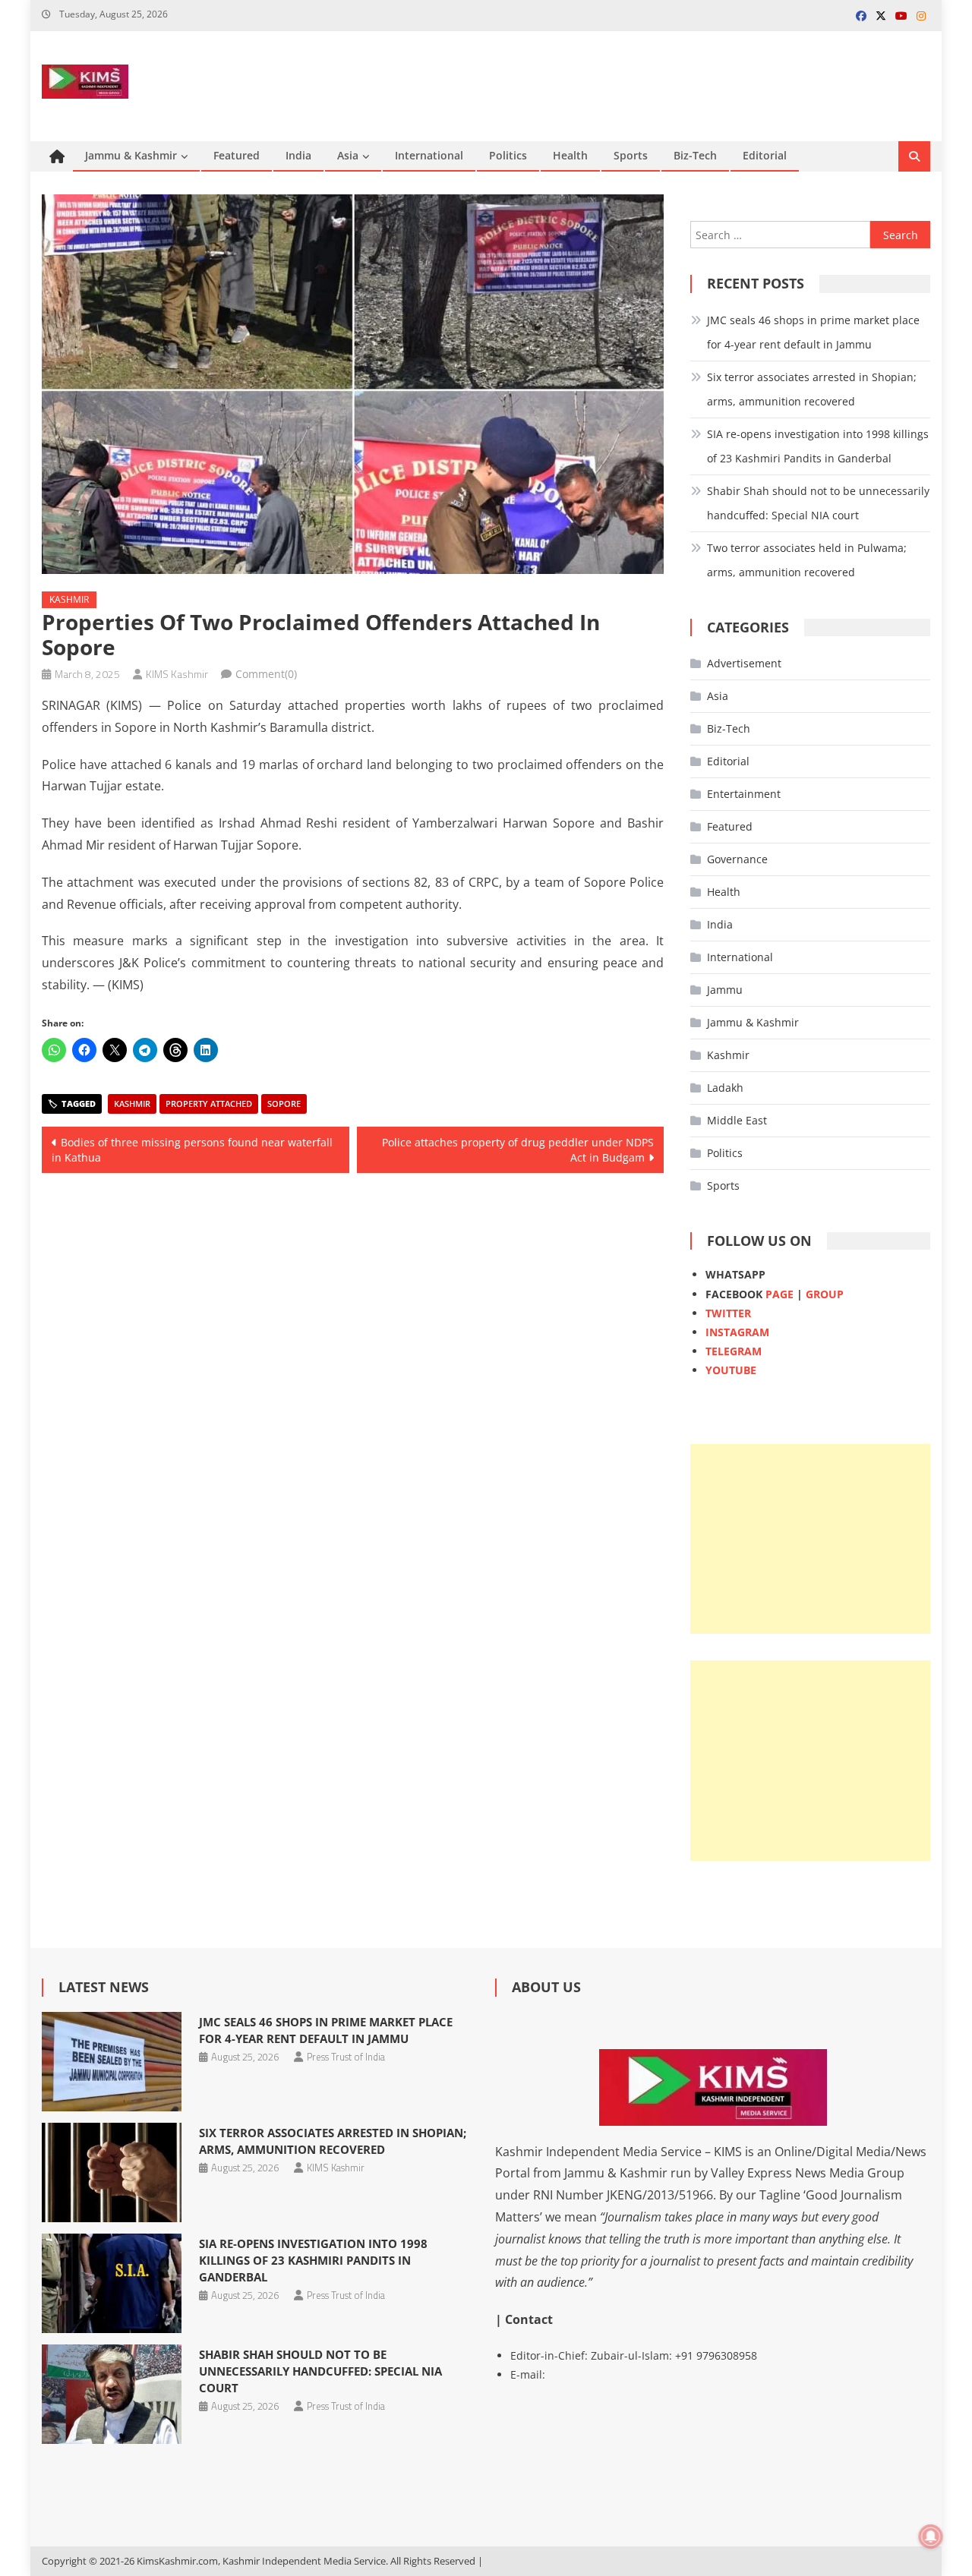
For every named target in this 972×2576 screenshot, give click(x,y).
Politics (508, 155)
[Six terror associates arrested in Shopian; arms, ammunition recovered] (111, 2172)
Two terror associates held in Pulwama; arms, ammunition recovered (807, 560)
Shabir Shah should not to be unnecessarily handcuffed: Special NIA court (818, 503)
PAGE (779, 1294)
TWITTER (728, 1313)
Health (570, 155)
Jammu (725, 990)
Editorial (765, 155)
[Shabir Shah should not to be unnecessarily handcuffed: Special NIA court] (111, 2394)
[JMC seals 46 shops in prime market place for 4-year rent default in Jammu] (111, 2062)
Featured (237, 155)
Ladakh (725, 1088)
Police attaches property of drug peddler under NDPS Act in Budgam (518, 1150)
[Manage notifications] (931, 2537)
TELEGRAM (734, 1351)
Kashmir (69, 599)
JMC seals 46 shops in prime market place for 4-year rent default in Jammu (813, 332)
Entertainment (744, 794)
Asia (348, 155)
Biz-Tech (695, 155)
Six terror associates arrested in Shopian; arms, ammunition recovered (812, 389)
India (298, 155)
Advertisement (744, 663)
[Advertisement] (810, 1539)
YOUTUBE (731, 1370)
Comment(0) (266, 674)
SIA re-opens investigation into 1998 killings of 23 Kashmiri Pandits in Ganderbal (818, 446)
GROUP (825, 1294)
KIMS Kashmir (177, 674)
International (429, 155)
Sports (631, 155)
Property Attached (209, 1104)
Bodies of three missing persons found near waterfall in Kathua (192, 1150)
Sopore (284, 1104)
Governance (737, 859)
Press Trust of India (346, 2057)
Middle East (737, 1120)
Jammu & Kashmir (131, 155)
